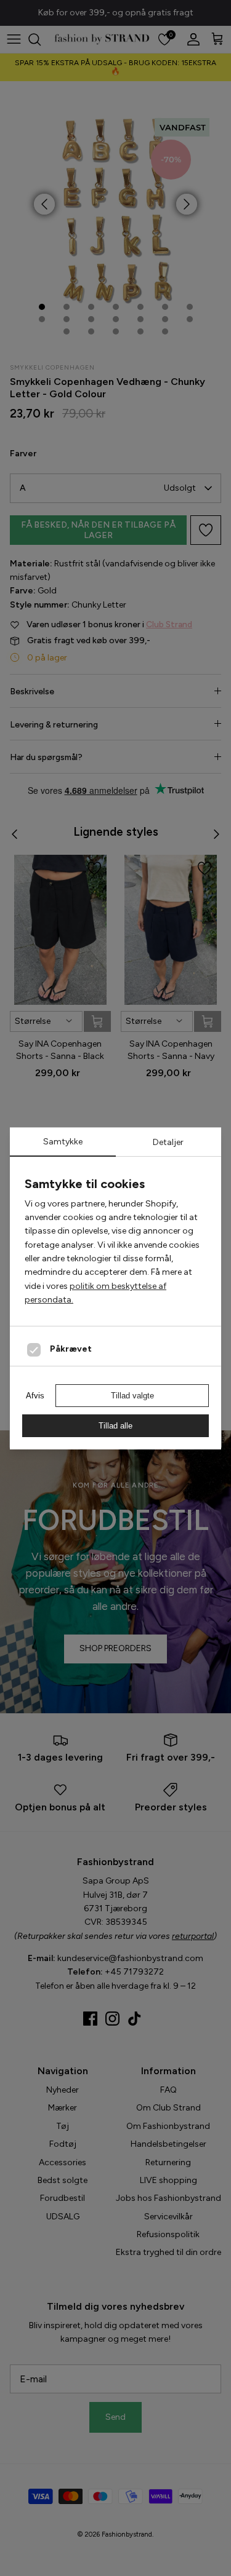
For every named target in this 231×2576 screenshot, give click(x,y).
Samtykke (63, 1142)
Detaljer (168, 1142)
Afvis (35, 1396)
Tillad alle (115, 1426)
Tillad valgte (132, 1396)
